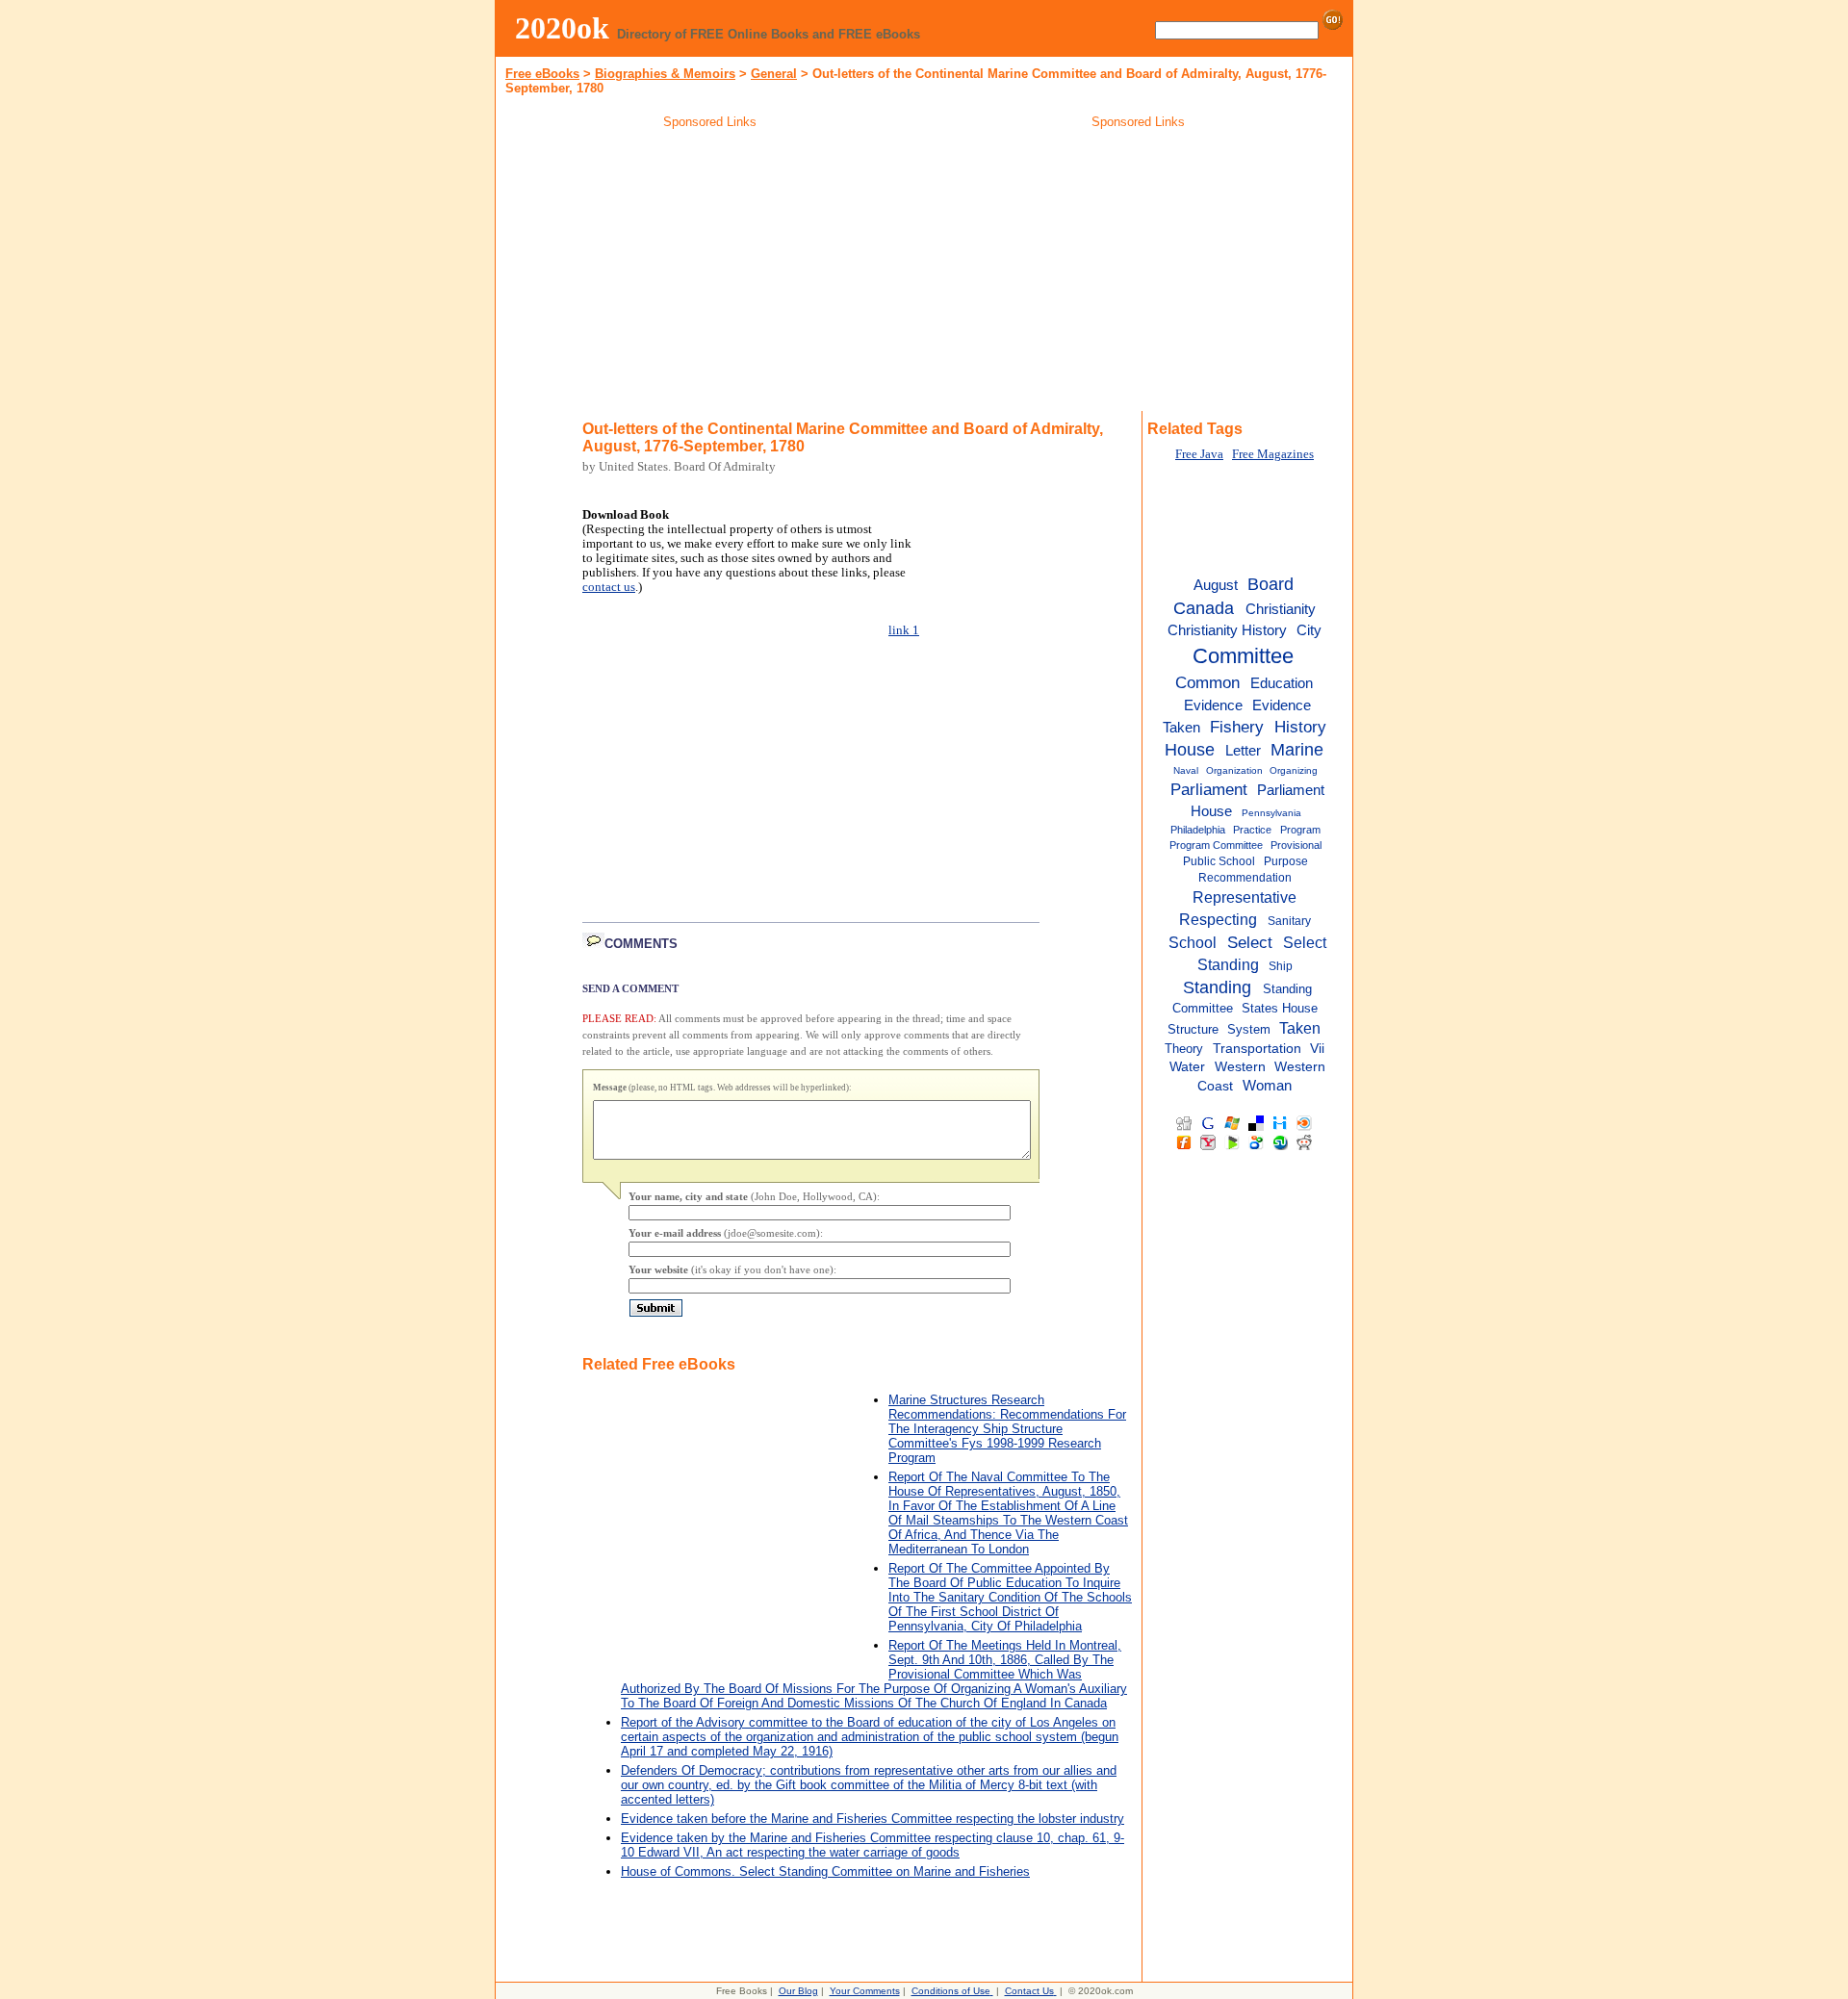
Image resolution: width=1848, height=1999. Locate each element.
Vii (1317, 1049)
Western (1240, 1067)
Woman (1267, 1086)
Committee (1243, 656)
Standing (1217, 987)
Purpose (1286, 861)
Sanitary (1289, 921)
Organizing (1294, 770)
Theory (1184, 1049)
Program (1300, 830)
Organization (1234, 770)
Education (1282, 683)
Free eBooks (542, 74)
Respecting (1218, 919)
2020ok (562, 28)
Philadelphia (1198, 830)
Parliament (1209, 789)
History (1300, 727)
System (1249, 1029)
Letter (1243, 750)
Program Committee (1216, 845)
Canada (1204, 608)
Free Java (1199, 454)
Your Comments (865, 1991)
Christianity (1281, 609)
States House (1280, 1008)
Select (1250, 942)
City (1309, 630)
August (1216, 585)
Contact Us (1029, 1991)
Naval (1186, 770)
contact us (609, 587)
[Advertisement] (710, 273)
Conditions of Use (951, 1991)
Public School (1219, 861)
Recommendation (1245, 878)
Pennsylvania (1271, 813)
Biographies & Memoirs (665, 74)
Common (1207, 682)
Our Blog (798, 1991)
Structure (1193, 1029)
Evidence (1213, 705)
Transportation (1257, 1049)
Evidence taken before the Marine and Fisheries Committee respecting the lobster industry (873, 1819)
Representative (1245, 897)
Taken (1300, 1028)
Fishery (1237, 727)
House (1190, 750)
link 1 (904, 630)
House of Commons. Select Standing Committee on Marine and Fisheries (825, 1871)
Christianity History (1227, 630)
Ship (1281, 966)
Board (1270, 584)
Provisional (1296, 845)
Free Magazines (1273, 454)
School (1193, 942)
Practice (1252, 830)
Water (1187, 1067)
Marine (1297, 750)
